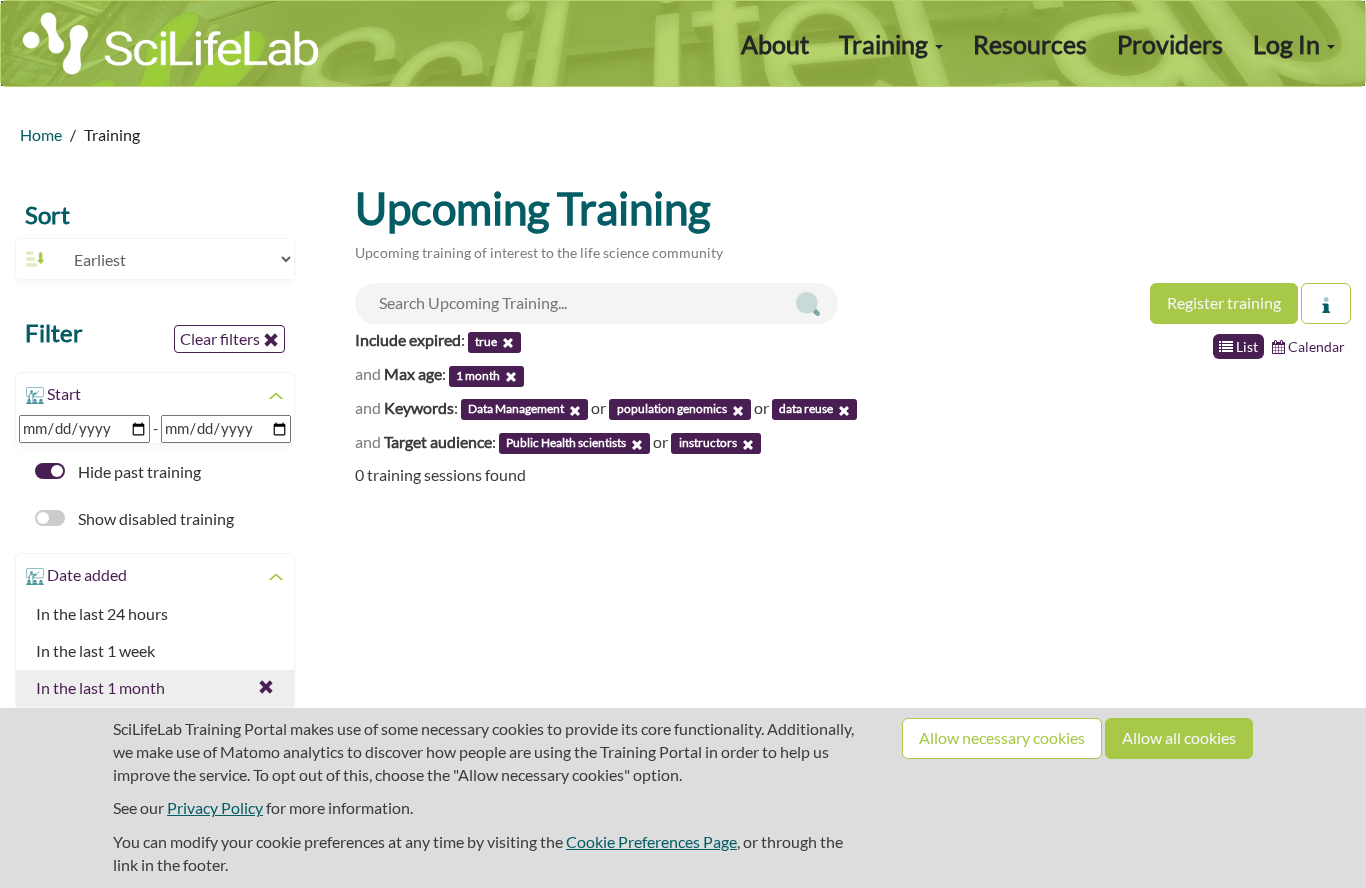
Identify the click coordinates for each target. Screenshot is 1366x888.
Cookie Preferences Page (651, 841)
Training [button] (886, 44)
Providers (1170, 44)
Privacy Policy (215, 807)
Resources (1030, 44)
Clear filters (221, 338)
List (1245, 346)
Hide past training (138, 471)
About (775, 44)
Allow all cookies (1179, 737)
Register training (1224, 302)
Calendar (1315, 346)
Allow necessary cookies (1002, 737)
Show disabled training (154, 518)
